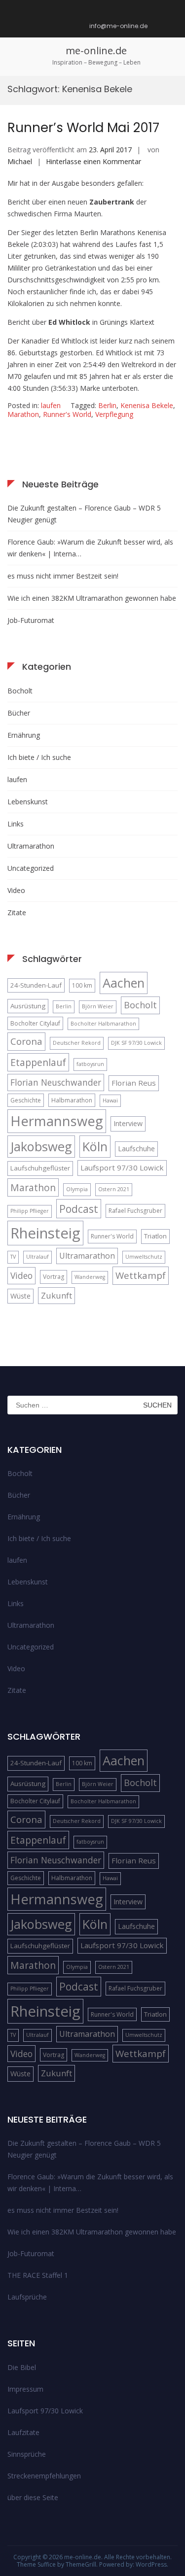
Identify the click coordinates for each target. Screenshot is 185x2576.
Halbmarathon (72, 1100)
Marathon (23, 414)
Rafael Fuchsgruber (135, 1211)
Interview (128, 1123)
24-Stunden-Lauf (36, 985)
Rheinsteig (45, 1233)
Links (16, 824)
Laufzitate (23, 2432)
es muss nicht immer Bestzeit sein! (63, 576)
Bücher (19, 713)
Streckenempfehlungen (44, 2476)
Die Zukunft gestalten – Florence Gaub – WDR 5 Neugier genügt (84, 514)
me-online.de (96, 51)
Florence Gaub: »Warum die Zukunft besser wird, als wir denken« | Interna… (90, 548)
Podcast (79, 1209)
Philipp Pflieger (30, 1211)
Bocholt (20, 691)
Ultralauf (37, 1257)
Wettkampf (141, 1275)
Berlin (107, 405)
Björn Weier (98, 1006)
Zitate (17, 912)
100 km (82, 985)
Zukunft (56, 1295)
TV (13, 1257)
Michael (20, 161)
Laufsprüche (27, 2297)
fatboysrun (90, 1064)
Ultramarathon (31, 846)
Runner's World (67, 414)
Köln (95, 1146)
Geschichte (26, 1100)
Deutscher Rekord (77, 1043)
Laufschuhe (136, 1149)
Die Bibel (22, 2367)
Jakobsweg (41, 1146)
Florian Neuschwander (56, 1082)
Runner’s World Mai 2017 (83, 128)
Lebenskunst (28, 802)
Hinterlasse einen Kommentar (93, 161)
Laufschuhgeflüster (40, 1168)
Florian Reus (134, 1083)
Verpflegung (114, 414)
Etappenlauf (38, 1062)
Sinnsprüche (27, 2454)
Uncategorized (31, 868)
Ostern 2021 (114, 1189)
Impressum (25, 2389)
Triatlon (155, 1236)
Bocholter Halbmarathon (103, 1024)
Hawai (110, 1100)
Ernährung (24, 735)
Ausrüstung (28, 1006)
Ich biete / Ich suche (39, 757)
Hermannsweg (57, 1121)
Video (16, 890)
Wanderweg (90, 1277)
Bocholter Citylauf (35, 1023)
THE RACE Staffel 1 (38, 2275)
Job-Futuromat (31, 620)
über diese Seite (33, 2497)
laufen (51, 405)
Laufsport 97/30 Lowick (122, 1168)
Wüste (20, 1296)
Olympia (77, 1189)
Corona (26, 1041)
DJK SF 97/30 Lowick (136, 1043)
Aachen (124, 983)
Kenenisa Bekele (147, 405)
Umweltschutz (144, 1257)
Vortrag (54, 1277)
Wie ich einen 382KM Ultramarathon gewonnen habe (92, 598)
